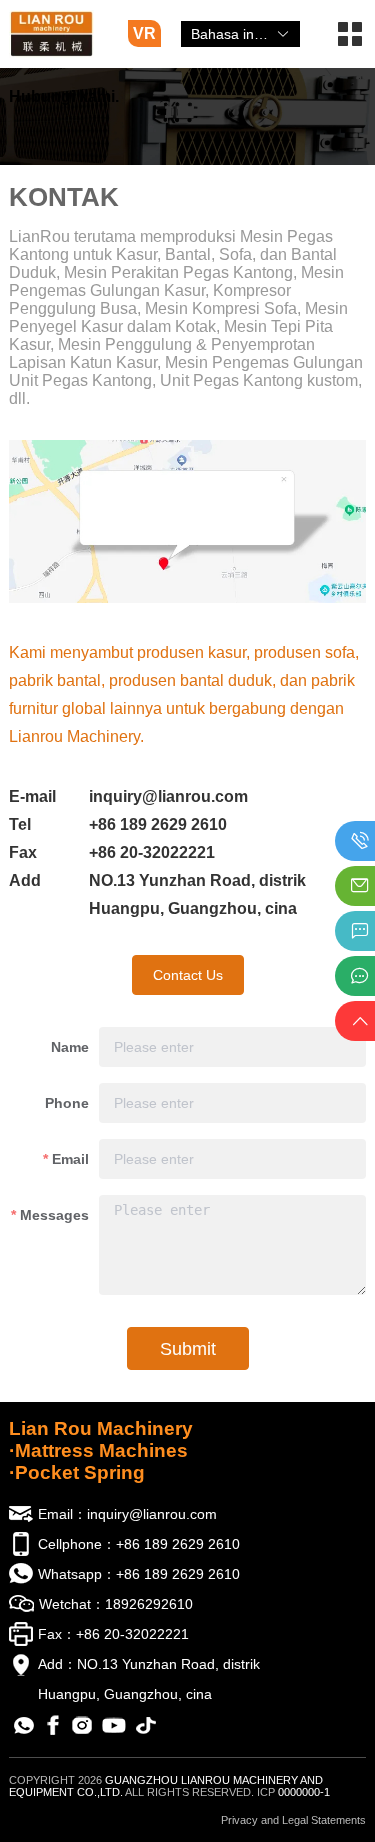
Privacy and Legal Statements (293, 1820)
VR (144, 33)
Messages (54, 1215)
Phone (67, 1103)
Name (70, 1047)
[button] (350, 41)
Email (70, 1159)
